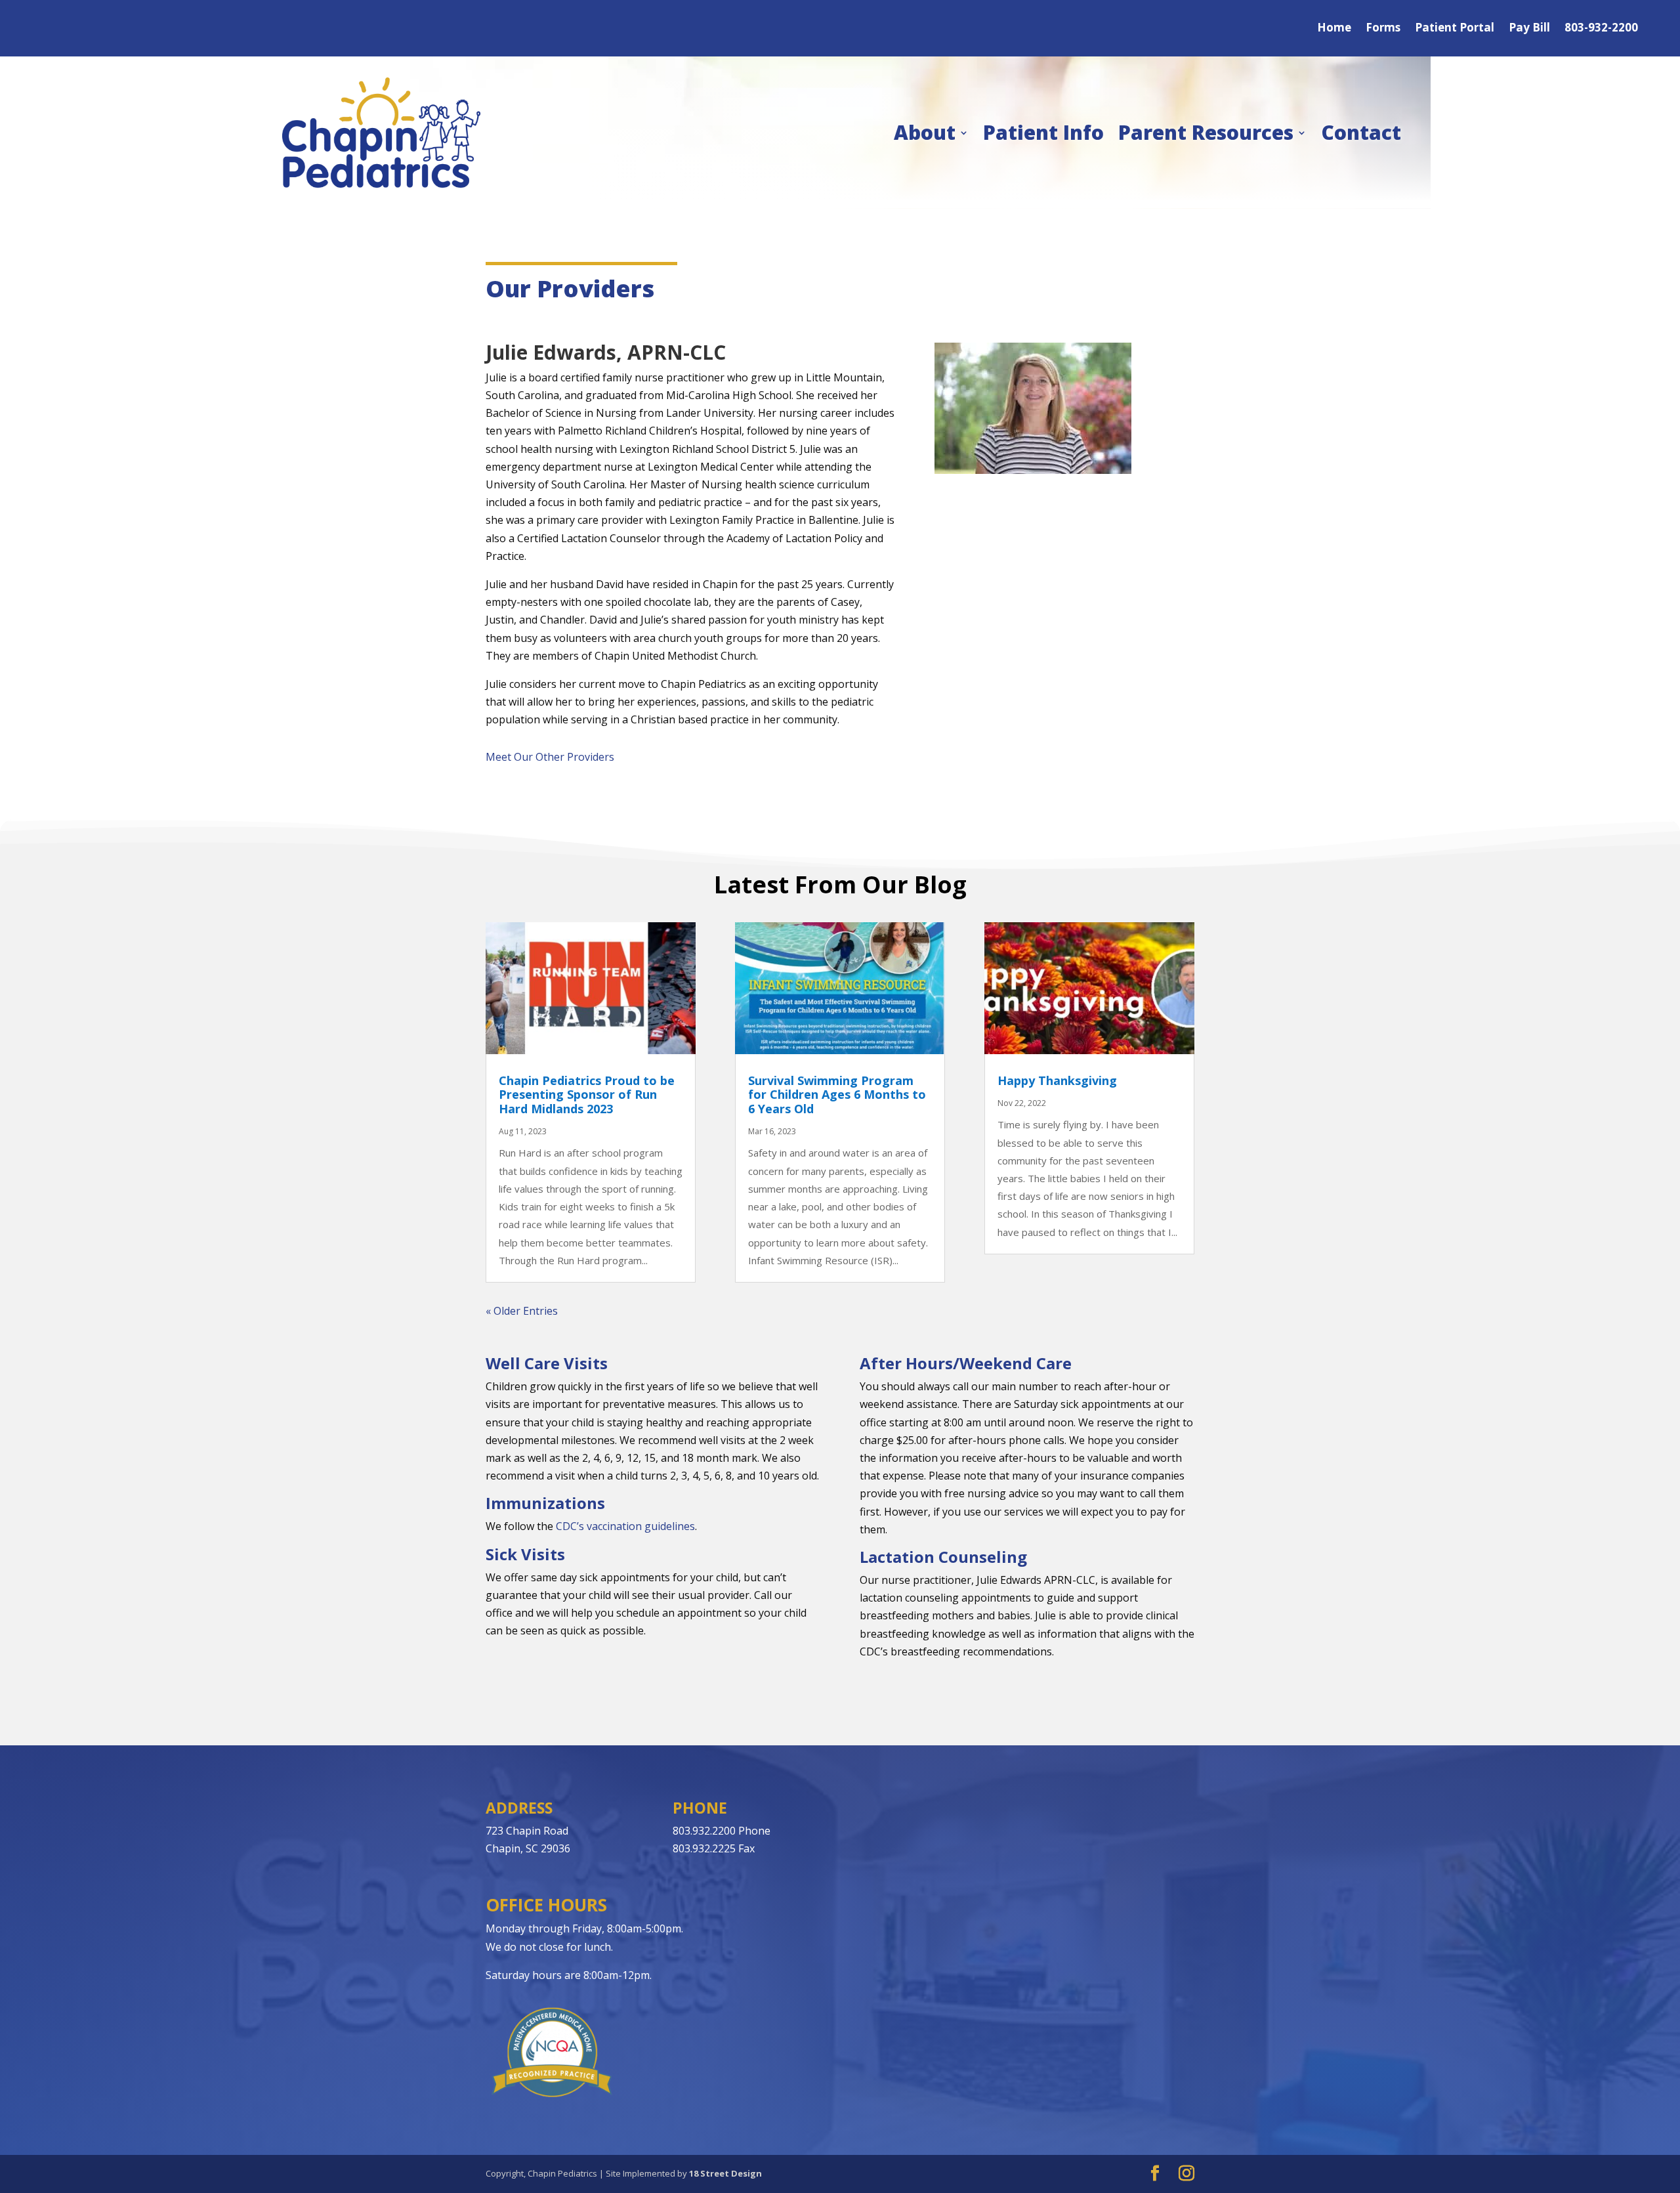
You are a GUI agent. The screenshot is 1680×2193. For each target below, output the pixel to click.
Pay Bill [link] (1529, 29)
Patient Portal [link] (1455, 29)
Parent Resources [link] (1206, 132)
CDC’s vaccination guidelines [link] (625, 1526)
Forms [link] (1383, 29)
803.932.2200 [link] (704, 1831)
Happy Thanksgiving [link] (1057, 1080)
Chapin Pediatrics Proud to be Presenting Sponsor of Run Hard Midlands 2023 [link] (587, 1095)
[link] (381, 133)
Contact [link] (1361, 132)
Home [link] (1334, 29)
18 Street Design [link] (725, 2173)
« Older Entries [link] (522, 1311)
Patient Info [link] (1043, 132)
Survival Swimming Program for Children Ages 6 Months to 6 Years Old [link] (837, 1095)
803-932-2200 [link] (1601, 29)
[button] (1155, 2174)
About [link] (925, 132)
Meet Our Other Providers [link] (550, 757)
